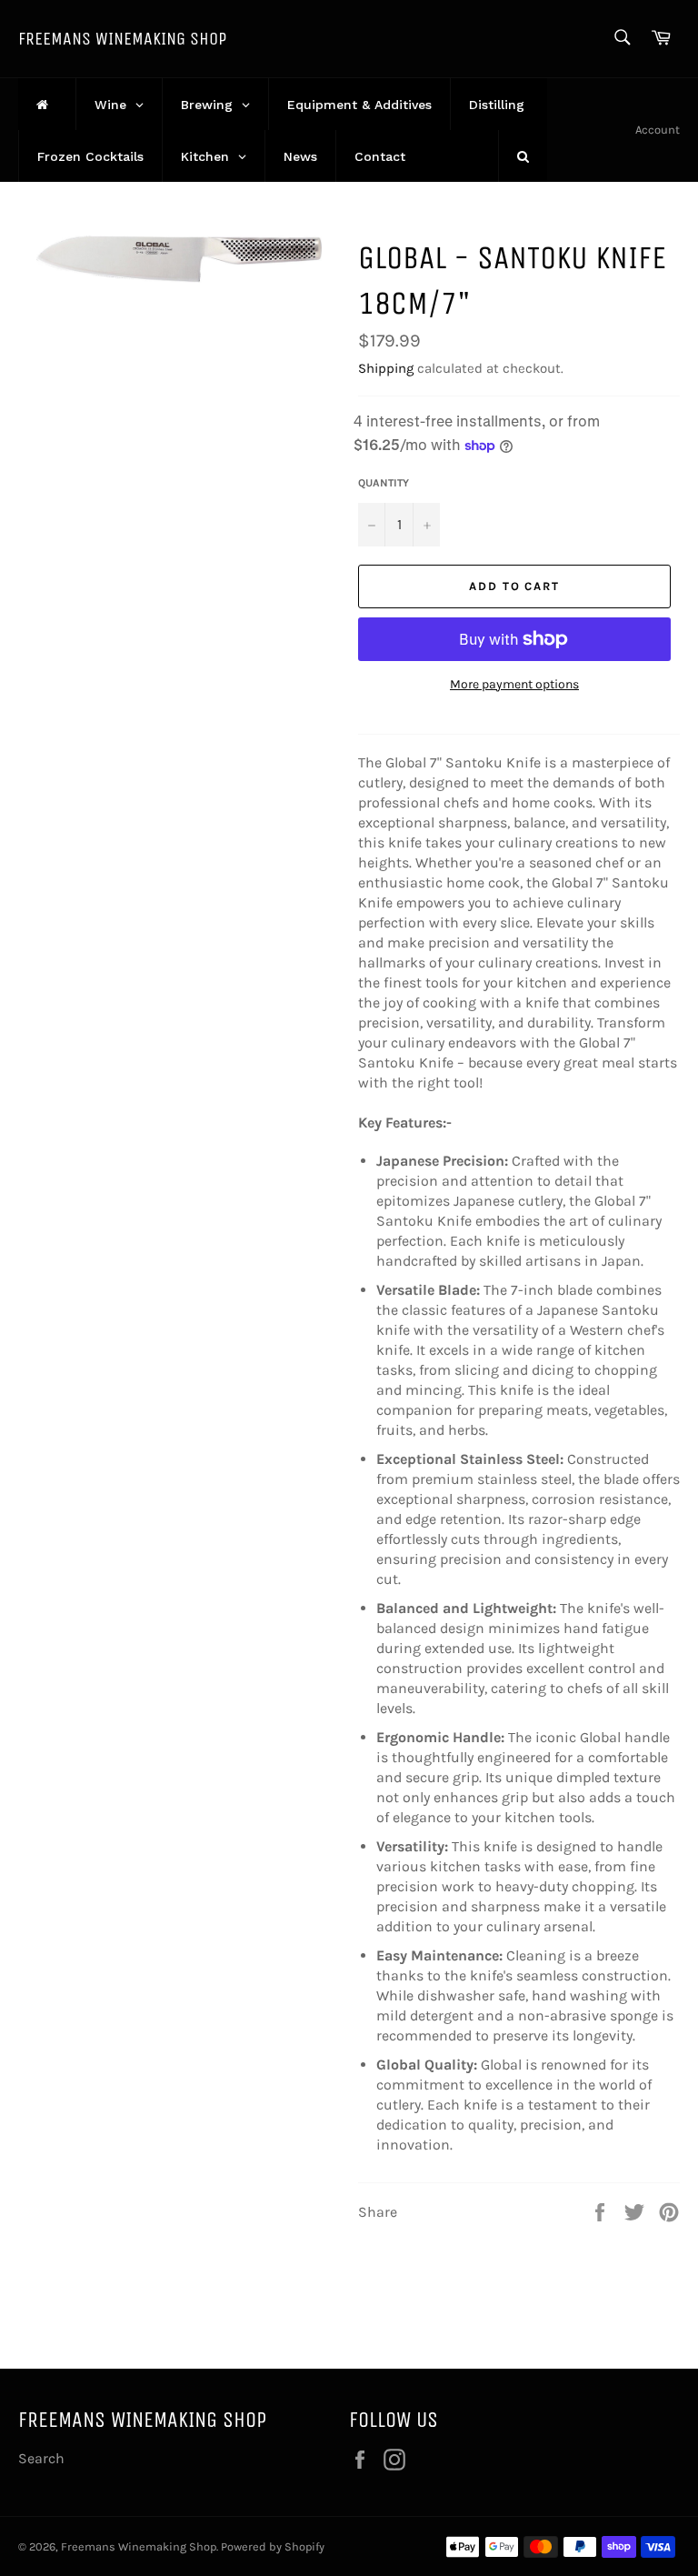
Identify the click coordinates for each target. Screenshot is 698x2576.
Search (41, 2458)
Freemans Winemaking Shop (122, 39)
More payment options (514, 684)
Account (658, 130)
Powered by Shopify (273, 2546)
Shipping (386, 368)
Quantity (384, 483)
